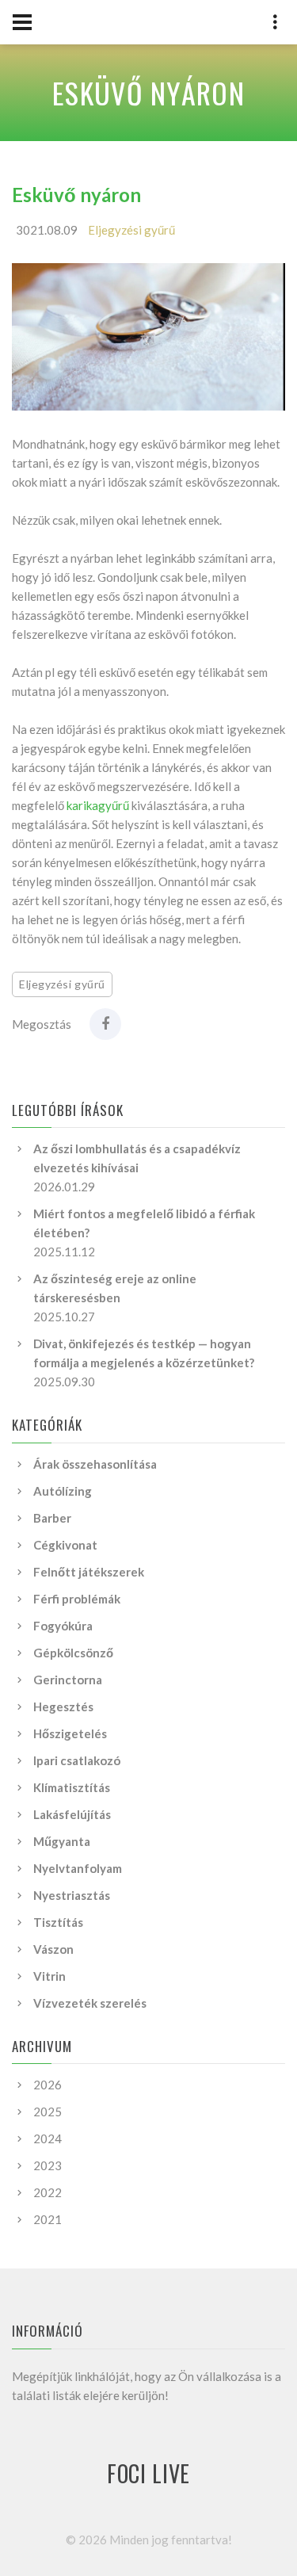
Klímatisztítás (72, 1787)
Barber (52, 1518)
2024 (48, 2138)
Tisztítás (58, 1922)
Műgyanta (62, 1841)
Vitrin (49, 1976)
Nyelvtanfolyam (78, 1868)
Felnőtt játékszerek (89, 1572)
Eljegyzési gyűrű (131, 230)
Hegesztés (63, 1707)
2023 (48, 2165)
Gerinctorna (68, 1680)
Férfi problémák (77, 1599)
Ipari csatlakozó (77, 1760)
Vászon (53, 1949)
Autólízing (63, 1491)
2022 (48, 2192)
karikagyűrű (98, 805)
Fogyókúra (63, 1626)
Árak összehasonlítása (95, 1464)
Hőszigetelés (70, 1733)
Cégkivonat (65, 1545)
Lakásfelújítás (72, 1814)
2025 (48, 2112)
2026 (48, 2085)
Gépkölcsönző (73, 1653)
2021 (48, 2219)
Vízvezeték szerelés (90, 2003)
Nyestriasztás (72, 1895)
